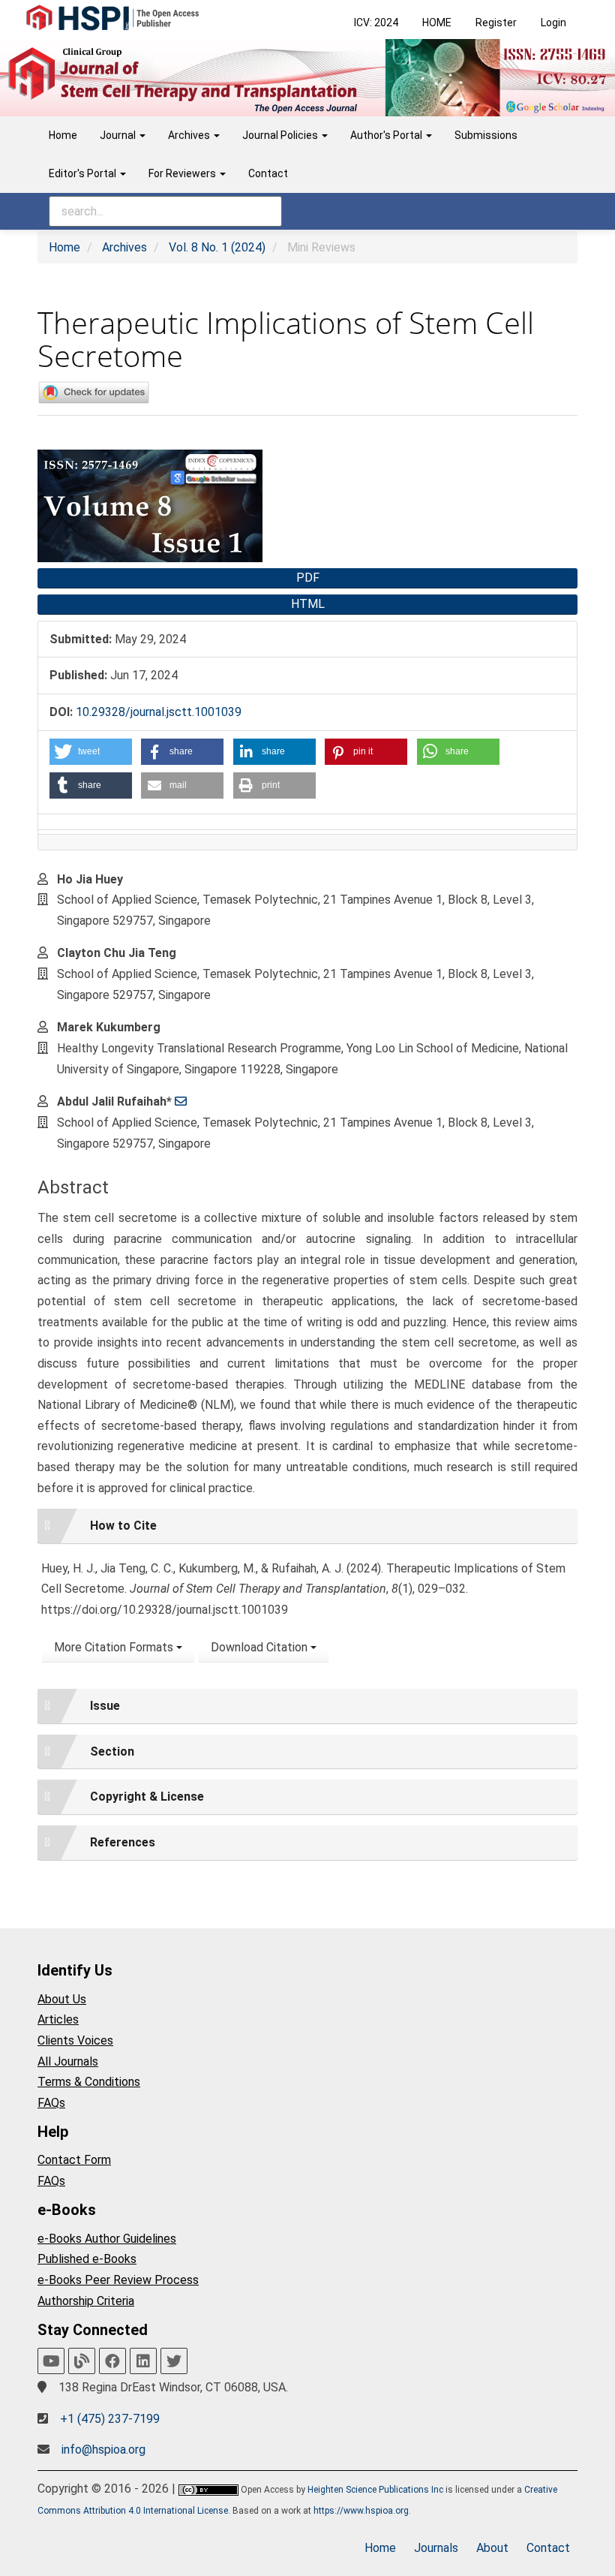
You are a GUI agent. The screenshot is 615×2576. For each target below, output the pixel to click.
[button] (91, 752)
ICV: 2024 (376, 23)
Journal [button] (119, 135)
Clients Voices (75, 2040)
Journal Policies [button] (281, 135)
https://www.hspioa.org (361, 2511)
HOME (437, 23)
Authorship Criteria (86, 2301)
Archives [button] (190, 135)
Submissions (486, 135)
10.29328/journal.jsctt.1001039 (159, 712)
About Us (62, 1999)
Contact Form (74, 2160)
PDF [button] (308, 578)
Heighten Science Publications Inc (375, 2490)
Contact (268, 173)
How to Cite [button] (123, 1526)
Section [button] (112, 1751)
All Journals (68, 2061)
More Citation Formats (115, 1647)
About (492, 2548)
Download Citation (261, 1647)
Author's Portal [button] (387, 135)
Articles (58, 2019)
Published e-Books (87, 2259)
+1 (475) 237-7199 (110, 2419)
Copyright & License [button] (147, 1797)
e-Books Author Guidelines (107, 2239)
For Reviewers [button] (183, 173)
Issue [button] (105, 1706)
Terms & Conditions (89, 2082)
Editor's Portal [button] (84, 173)
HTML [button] (308, 604)
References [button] (123, 1842)
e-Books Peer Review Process (118, 2280)
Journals (436, 2548)
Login (553, 23)
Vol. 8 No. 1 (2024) (217, 247)
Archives (124, 247)
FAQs (51, 2103)
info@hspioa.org (103, 2450)
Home (63, 135)
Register (496, 23)
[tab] (307, 1526)
